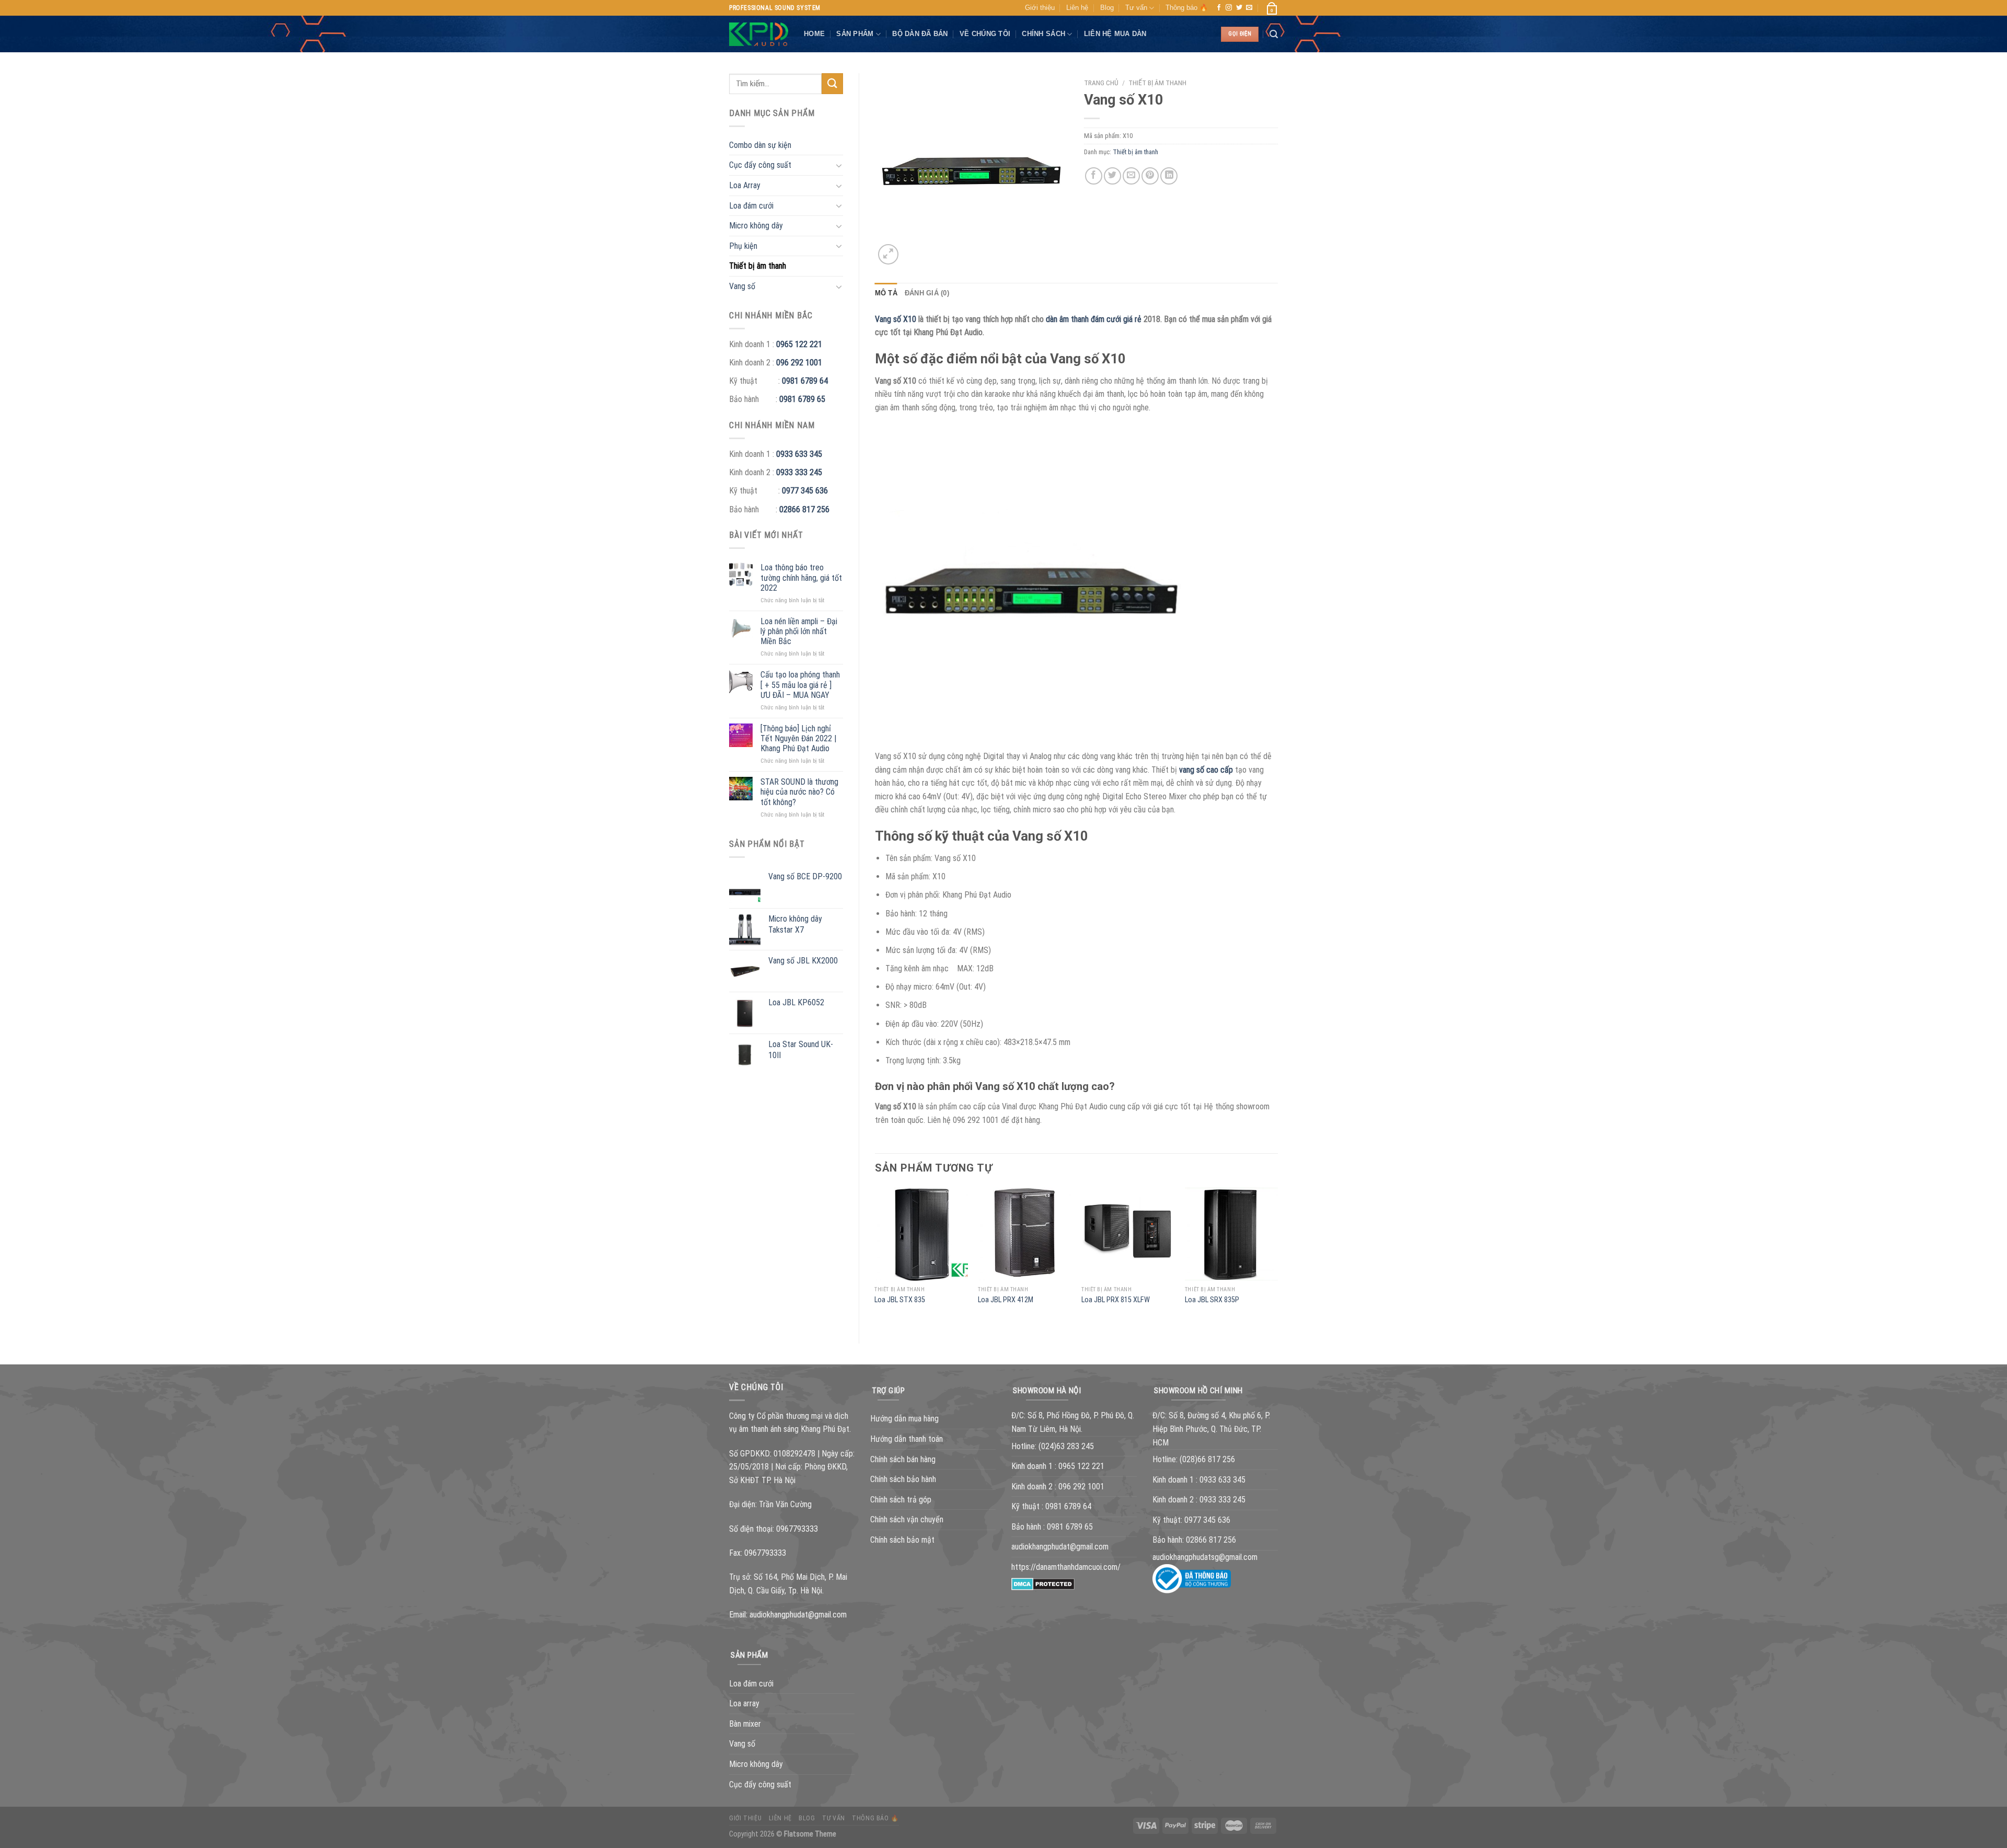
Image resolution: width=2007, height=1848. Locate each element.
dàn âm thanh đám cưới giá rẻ (1094, 319)
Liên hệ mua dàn (1115, 34)
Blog (1107, 8)
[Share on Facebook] (1094, 176)
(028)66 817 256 (1207, 1459)
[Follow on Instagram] (1229, 8)
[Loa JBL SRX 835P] (1231, 1234)
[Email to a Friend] (1131, 176)
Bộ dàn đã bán (920, 34)
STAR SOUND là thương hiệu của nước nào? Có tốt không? (799, 792)
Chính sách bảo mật (902, 1540)
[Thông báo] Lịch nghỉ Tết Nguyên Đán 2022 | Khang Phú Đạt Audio (798, 738)
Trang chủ (1101, 83)
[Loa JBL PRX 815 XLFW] (1128, 1234)
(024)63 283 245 (1066, 1446)
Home (814, 34)
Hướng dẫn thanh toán (907, 1439)
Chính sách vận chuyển (907, 1519)
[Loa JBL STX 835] (921, 1234)
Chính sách (1043, 34)
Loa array (744, 1703)
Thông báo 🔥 (1187, 8)
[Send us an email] (1249, 8)
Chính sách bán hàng (903, 1459)
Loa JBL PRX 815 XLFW (1116, 1300)
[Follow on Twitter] (1239, 8)
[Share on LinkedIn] (1169, 176)
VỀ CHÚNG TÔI (985, 34)
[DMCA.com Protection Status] (1043, 1584)
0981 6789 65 (802, 399)
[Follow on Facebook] (1219, 8)
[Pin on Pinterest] (1150, 176)
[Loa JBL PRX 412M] (1024, 1234)
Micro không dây (756, 226)
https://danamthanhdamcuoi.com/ (1066, 1567)
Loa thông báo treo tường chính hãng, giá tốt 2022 (801, 577)
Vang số (742, 286)
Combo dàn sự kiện (760, 145)
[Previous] (875, 1256)
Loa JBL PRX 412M (1006, 1300)
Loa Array (745, 185)
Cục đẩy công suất (760, 165)
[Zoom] (888, 254)
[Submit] (832, 83)
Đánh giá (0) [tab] (927, 293)
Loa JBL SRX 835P (1212, 1300)
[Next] (1277, 1256)
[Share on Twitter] (1112, 176)
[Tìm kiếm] (1274, 34)
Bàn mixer (745, 1724)
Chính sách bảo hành (903, 1479)
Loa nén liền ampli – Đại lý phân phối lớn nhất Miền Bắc (799, 631)
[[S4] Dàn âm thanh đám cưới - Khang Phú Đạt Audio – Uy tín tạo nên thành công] (759, 35)
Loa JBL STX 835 (900, 1300)
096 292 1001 (799, 363)
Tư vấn (1136, 8)
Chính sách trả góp (901, 1500)
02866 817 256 (804, 509)
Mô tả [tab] (886, 293)
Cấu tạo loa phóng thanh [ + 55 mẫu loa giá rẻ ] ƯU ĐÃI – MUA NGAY (800, 685)
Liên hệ (1077, 8)
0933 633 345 (799, 454)
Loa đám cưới (751, 206)
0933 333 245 (799, 472)
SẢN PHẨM (855, 34)
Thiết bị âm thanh (758, 266)
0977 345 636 (805, 491)
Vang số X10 (896, 319)
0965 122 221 (799, 344)
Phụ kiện (743, 246)
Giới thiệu (1040, 8)
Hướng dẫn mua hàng (904, 1419)
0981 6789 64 (805, 381)
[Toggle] (839, 165)
